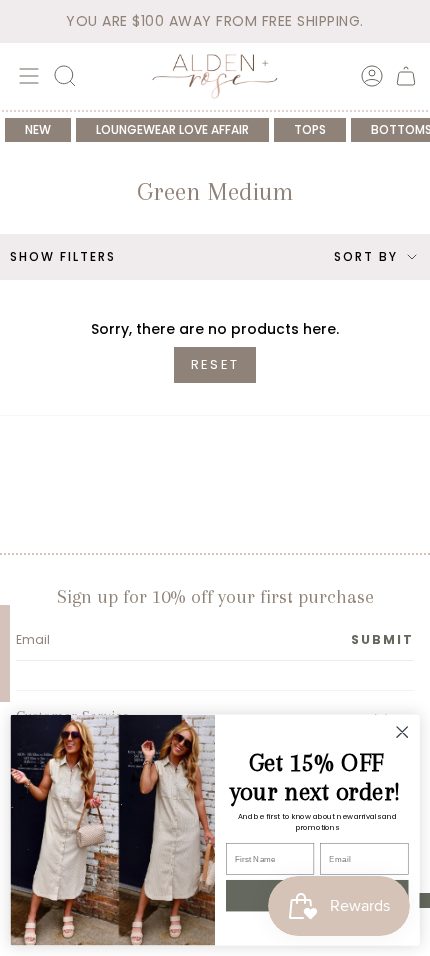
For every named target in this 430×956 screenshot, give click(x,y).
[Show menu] (26, 76)
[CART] (406, 76)
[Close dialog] (402, 732)
